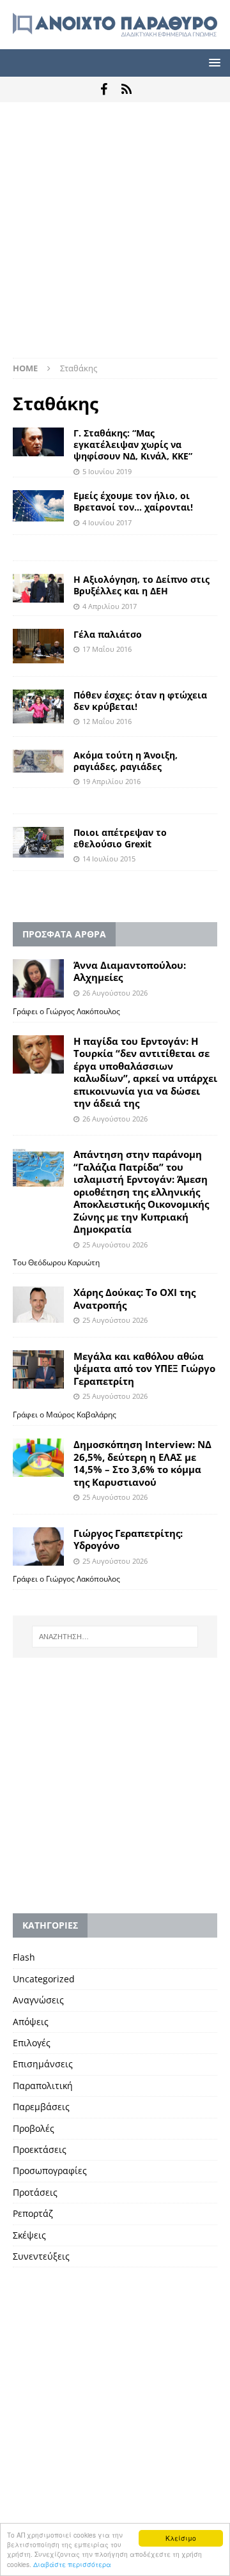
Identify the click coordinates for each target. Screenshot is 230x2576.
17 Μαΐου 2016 (107, 649)
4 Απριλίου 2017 (110, 606)
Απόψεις (31, 2022)
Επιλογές (32, 2043)
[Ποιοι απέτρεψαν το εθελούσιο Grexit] (38, 842)
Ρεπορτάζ (33, 2213)
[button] (212, 62)
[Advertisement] (115, 236)
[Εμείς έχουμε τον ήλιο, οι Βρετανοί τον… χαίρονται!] (38, 506)
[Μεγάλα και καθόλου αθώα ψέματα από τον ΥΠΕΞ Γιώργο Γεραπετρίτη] (38, 1369)
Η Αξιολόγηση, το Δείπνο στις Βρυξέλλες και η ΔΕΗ (142, 585)
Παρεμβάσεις (41, 2107)
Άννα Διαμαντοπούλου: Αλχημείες (130, 971)
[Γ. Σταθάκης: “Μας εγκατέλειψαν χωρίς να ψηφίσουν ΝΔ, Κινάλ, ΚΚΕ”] (38, 442)
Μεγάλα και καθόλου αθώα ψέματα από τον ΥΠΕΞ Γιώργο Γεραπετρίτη (144, 1369)
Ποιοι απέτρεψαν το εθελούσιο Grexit (120, 838)
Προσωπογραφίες (50, 2171)
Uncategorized (44, 1979)
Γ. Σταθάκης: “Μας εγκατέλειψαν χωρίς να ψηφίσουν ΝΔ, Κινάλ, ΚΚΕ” (133, 444)
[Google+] (126, 89)
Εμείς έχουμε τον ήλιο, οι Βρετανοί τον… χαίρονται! (133, 501)
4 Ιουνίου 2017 (107, 522)
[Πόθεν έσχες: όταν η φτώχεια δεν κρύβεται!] (38, 706)
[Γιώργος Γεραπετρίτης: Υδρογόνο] (38, 1546)
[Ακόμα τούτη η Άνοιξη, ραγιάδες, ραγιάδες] (38, 761)
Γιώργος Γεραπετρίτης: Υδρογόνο (128, 1539)
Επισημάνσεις (43, 2064)
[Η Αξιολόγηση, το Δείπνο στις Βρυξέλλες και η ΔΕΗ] (38, 588)
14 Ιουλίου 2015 (109, 859)
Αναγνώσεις (38, 2000)
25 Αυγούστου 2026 (115, 1245)
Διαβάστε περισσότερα (72, 2564)
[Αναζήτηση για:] (115, 1637)
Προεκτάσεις (40, 2149)
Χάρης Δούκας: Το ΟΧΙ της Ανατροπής (134, 1299)
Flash (24, 1957)
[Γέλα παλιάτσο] (38, 646)
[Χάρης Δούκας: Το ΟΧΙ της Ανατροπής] (38, 1305)
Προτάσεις (35, 2192)
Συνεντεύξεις (41, 2256)
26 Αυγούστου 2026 (115, 993)
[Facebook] (104, 89)
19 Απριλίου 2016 (111, 781)
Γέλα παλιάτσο (108, 634)
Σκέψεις (29, 2235)
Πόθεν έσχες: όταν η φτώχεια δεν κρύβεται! (140, 701)
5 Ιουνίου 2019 (107, 471)
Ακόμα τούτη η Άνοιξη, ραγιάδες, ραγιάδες (126, 761)
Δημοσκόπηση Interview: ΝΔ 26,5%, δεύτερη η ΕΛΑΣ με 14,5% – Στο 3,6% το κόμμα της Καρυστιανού (142, 1463)
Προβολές (34, 2128)
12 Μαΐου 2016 (107, 721)
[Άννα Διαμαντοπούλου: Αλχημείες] (38, 978)
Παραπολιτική (43, 2086)
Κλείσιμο (181, 2538)
